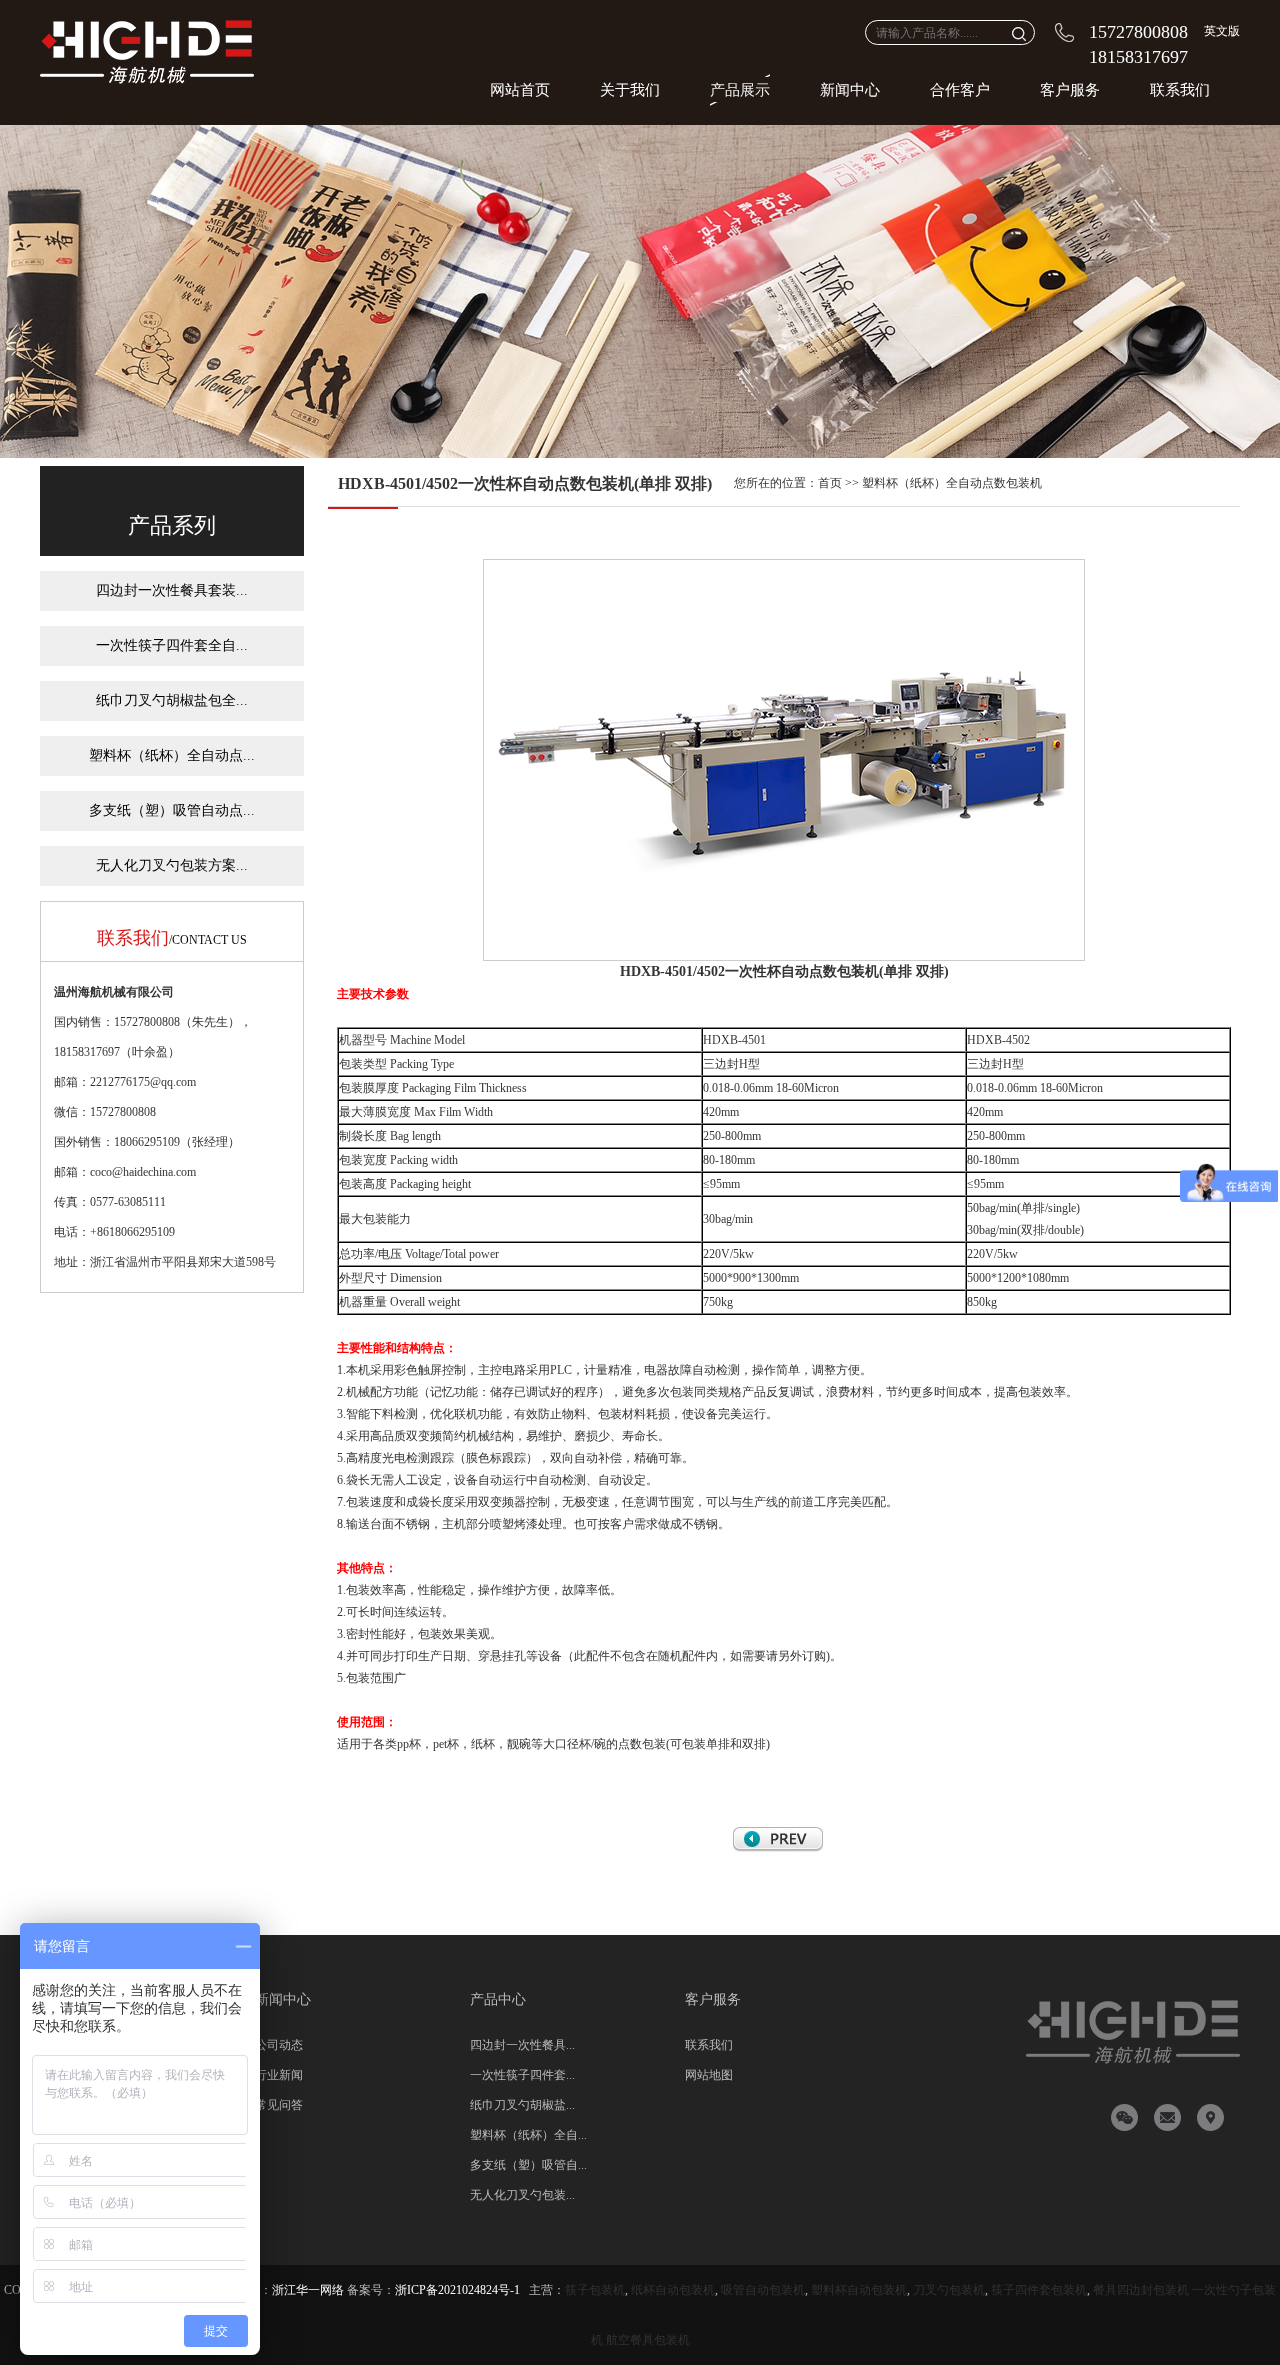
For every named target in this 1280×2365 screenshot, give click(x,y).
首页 (830, 483)
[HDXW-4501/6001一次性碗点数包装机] (778, 1848)
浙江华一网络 (308, 2290)
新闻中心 (850, 90)
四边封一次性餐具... (522, 2045)
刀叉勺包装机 (949, 2290)
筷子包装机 (595, 2290)
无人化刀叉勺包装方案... (172, 865)
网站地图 (709, 2075)
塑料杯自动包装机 (859, 2290)
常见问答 (279, 2105)
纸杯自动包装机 (673, 2290)
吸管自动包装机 (763, 2290)
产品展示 (740, 90)
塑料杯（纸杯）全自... (528, 2135)
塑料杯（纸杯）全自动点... (172, 755)
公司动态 (279, 2045)
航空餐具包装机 (648, 2340)
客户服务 (1070, 90)
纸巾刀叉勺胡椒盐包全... (172, 700)
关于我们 (630, 90)
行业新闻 (279, 2075)
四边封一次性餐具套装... (172, 590)
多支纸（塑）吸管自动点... (172, 810)
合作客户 (960, 90)
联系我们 (1180, 90)
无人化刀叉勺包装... (522, 2195)
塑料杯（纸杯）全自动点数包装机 (952, 483)
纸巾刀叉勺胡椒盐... (522, 2105)
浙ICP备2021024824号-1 (457, 2290)
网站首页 (520, 90)
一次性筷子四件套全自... (172, 645)
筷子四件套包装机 (1039, 2290)
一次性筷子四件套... (522, 2075)
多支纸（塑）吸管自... (528, 2165)
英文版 (1222, 31)
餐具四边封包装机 (1141, 2290)
